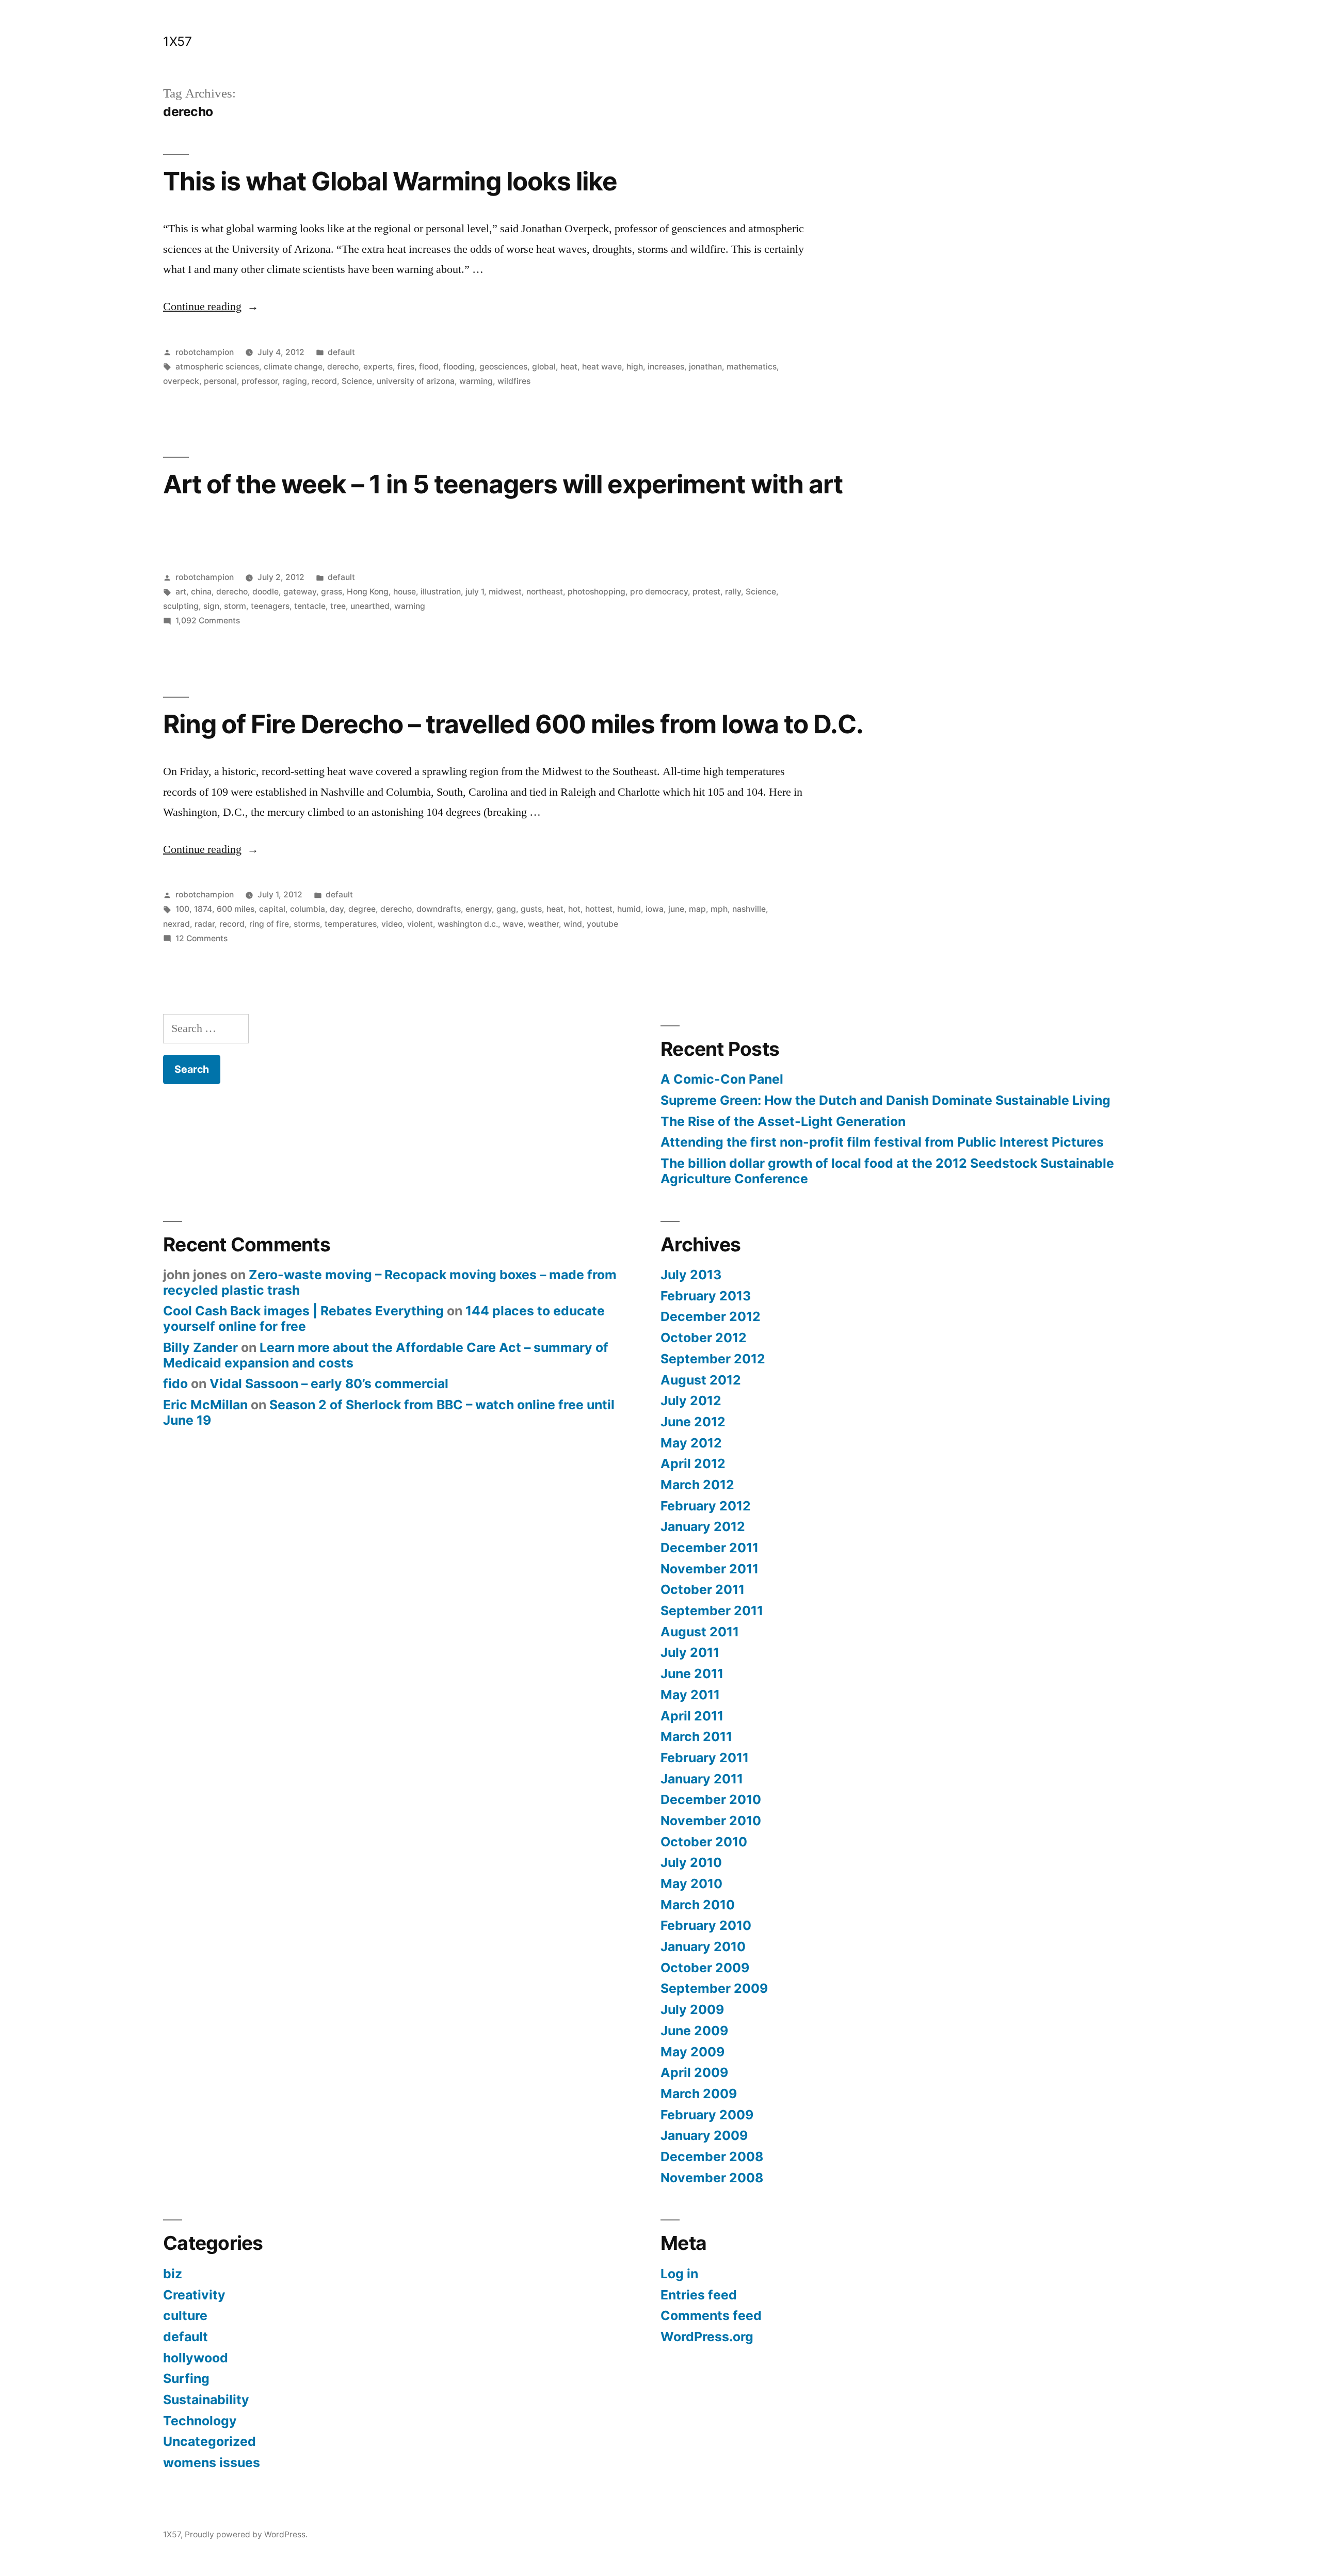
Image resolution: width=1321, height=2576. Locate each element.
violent (420, 924)
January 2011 (702, 1779)
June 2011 (692, 1673)
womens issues (212, 2462)
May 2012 (691, 1443)
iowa (655, 909)
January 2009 (704, 2135)
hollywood (196, 2358)
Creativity (194, 2295)
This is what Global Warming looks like (390, 181)
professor (260, 381)
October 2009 (705, 1968)
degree (362, 909)
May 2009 (692, 2052)
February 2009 (707, 2115)
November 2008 (712, 2178)
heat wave (602, 367)
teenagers (270, 606)
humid (629, 909)
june (676, 909)
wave (513, 924)
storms (307, 924)
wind (573, 924)
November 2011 (710, 1569)
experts (378, 367)
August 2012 (701, 1380)
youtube (602, 924)
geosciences (503, 367)
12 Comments (202, 938)
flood (429, 367)
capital (272, 909)
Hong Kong (368, 592)
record (324, 381)
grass (332, 592)
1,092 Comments (208, 621)
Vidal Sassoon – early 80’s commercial (329, 1383)
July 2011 (690, 1652)
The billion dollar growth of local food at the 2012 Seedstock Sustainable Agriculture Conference (887, 1171)
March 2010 (698, 1905)
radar (205, 924)
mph (719, 909)
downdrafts (439, 909)
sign (211, 606)
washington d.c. (468, 924)
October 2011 (703, 1589)
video (392, 924)
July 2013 (691, 1275)
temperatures (351, 924)
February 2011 (705, 1758)
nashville (749, 909)
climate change (293, 367)
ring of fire (269, 924)
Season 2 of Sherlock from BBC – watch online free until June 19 (389, 1412)
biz (173, 2274)
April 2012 (693, 1463)
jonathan (705, 367)
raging (295, 381)
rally (733, 592)
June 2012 (693, 1422)
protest (706, 592)
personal (220, 381)
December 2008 (712, 2156)
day (337, 909)
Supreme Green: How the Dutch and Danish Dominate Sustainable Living (885, 1100)
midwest (505, 592)
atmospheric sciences (217, 367)
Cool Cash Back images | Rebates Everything (303, 1311)
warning (410, 606)
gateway (300, 592)
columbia (308, 909)
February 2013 (706, 1296)
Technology (200, 2421)
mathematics (752, 367)
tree (338, 606)
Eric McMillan (205, 1405)
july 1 (475, 592)
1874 (203, 909)
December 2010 (711, 1799)
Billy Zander (200, 1347)
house (405, 592)
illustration (441, 592)
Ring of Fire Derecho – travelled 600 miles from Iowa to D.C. (513, 724)
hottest (599, 909)
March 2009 (699, 2094)
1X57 (177, 41)
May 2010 (691, 1883)
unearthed (370, 606)
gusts (531, 909)
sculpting (181, 606)
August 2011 (700, 1632)
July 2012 (691, 1400)
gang (506, 909)
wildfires (514, 381)
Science (357, 381)
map (697, 909)
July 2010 (691, 1862)
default (341, 352)
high (635, 367)
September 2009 (714, 1988)
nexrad (176, 924)
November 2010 (711, 1821)
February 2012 (706, 1506)
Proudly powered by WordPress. (246, 2534)
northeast (545, 592)
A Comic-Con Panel (722, 1079)
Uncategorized (210, 2441)
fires (406, 367)
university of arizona (416, 381)
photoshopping (597, 592)
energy (479, 909)
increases (666, 367)
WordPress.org (707, 2337)
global (544, 367)
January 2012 (703, 1526)
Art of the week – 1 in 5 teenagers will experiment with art (503, 484)
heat (569, 367)
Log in (679, 2274)
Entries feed (699, 2295)
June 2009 (694, 2031)
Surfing (186, 2378)
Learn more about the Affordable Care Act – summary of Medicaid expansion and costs (386, 1355)
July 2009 (692, 2009)
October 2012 (704, 1338)
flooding (459, 367)
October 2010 (704, 1842)
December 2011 (710, 1548)
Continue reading (211, 307)
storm (235, 606)
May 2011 (690, 1695)
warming (476, 381)
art (181, 592)
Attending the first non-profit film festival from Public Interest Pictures (882, 1142)
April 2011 (692, 1716)
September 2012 (713, 1359)
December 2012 (711, 1316)
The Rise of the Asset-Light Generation (783, 1121)
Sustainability (206, 2400)
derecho (343, 367)
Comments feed (711, 2315)
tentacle (310, 606)
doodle (265, 592)
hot (574, 909)
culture (185, 2315)
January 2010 (703, 1946)
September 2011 (712, 1611)
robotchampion (205, 352)
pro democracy (659, 592)
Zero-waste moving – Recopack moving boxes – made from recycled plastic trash (390, 1282)
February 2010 (706, 1925)
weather (543, 924)
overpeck (181, 381)
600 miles (236, 909)
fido (175, 1383)
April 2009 (694, 2072)
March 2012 (697, 1485)
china (201, 592)
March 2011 (696, 1736)
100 (182, 909)
